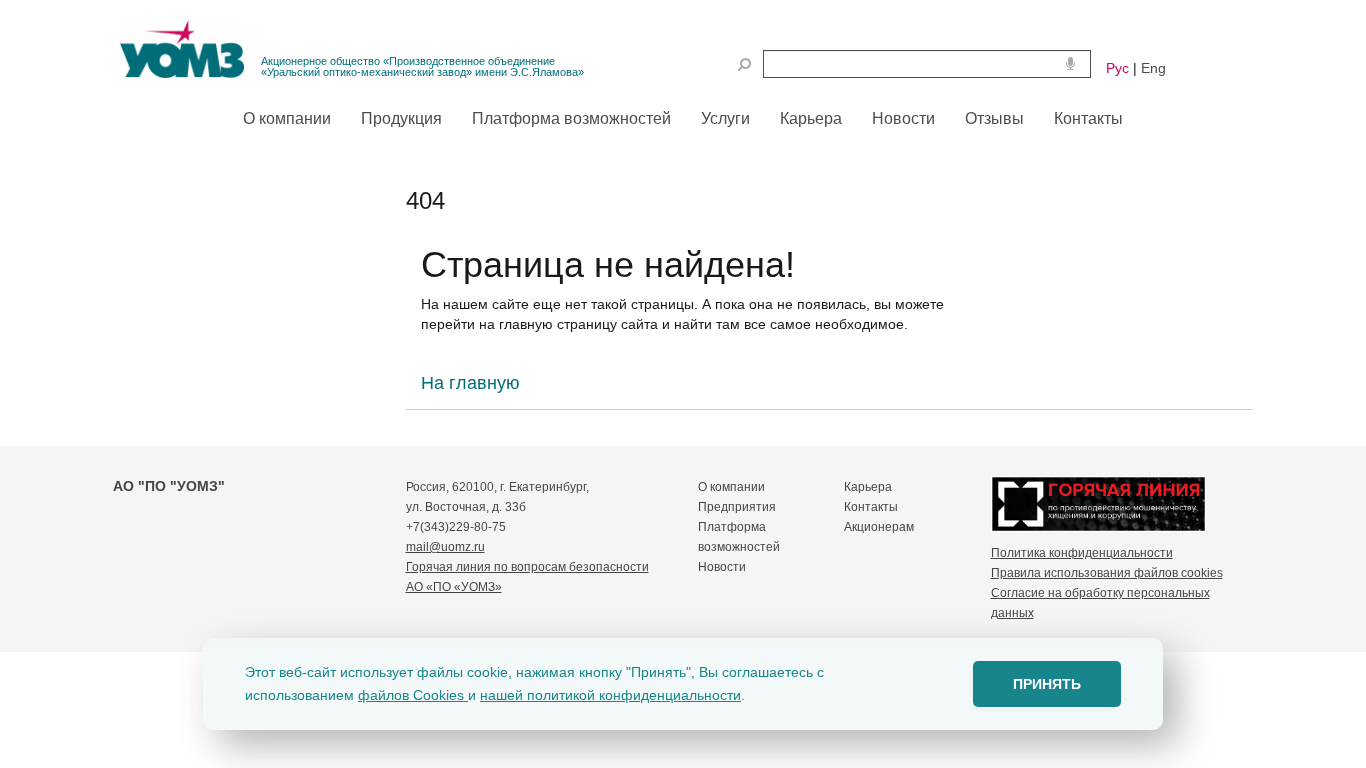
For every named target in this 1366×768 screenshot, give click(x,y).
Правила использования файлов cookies (1107, 573)
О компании (731, 487)
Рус (1117, 68)
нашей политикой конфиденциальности (610, 695)
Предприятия (737, 507)
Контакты (871, 507)
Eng (1153, 68)
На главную (470, 383)
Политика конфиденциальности (1082, 553)
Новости (722, 567)
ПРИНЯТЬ (1047, 684)
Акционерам (879, 527)
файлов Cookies (413, 695)
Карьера (868, 487)
